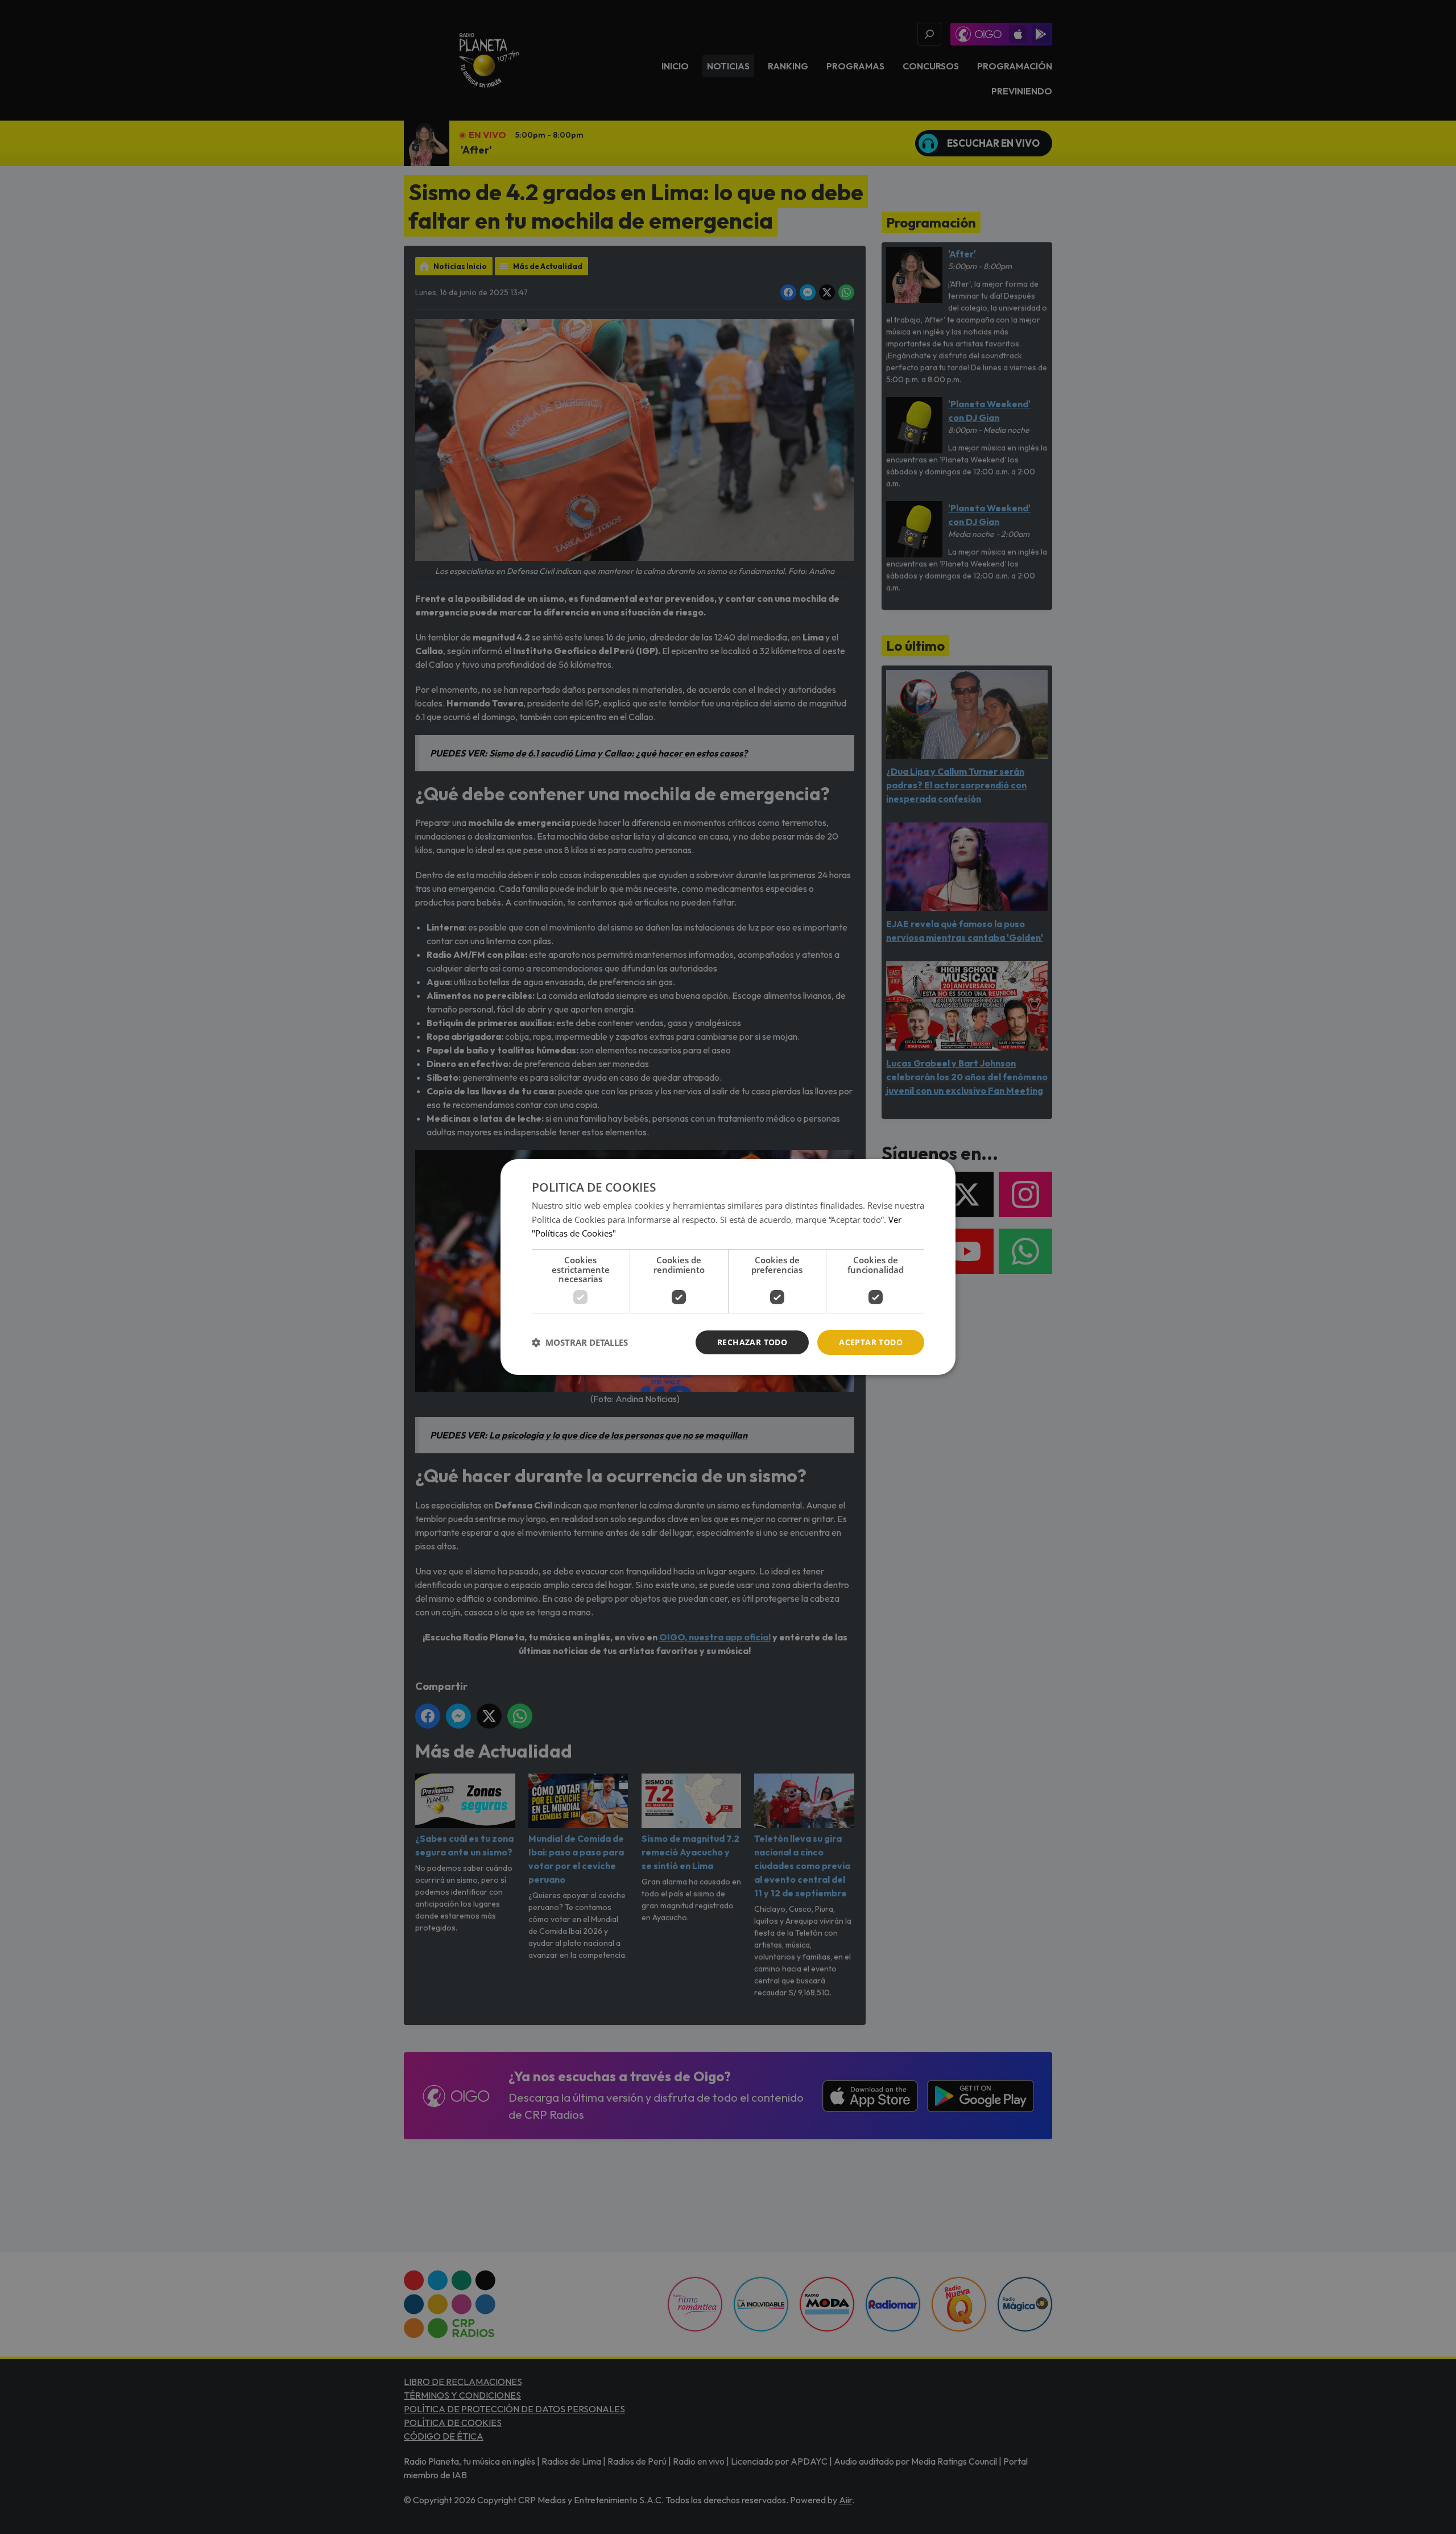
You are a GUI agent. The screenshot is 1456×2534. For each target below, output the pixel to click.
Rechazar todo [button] (752, 1342)
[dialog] (728, 1267)
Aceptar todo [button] (871, 1342)
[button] (580, 1342)
